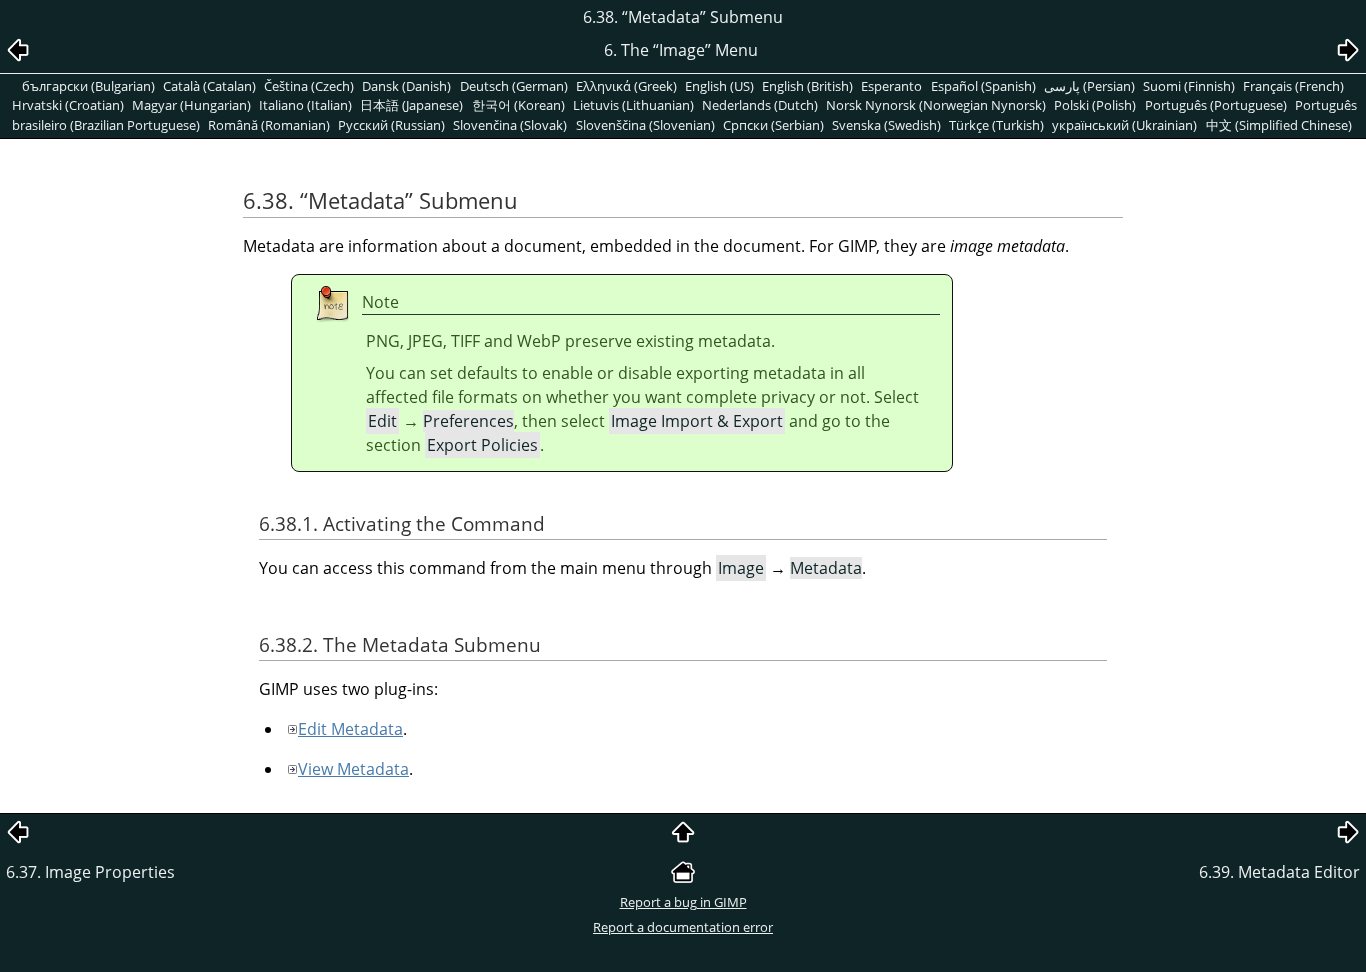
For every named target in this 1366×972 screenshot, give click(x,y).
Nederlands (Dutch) (760, 105)
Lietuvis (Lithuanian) (633, 105)
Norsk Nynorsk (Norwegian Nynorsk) (936, 105)
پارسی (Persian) (1089, 86)
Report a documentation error (683, 927)
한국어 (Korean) (518, 105)
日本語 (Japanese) (411, 105)
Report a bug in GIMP (683, 902)
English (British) (807, 86)
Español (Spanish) (983, 86)
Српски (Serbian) (773, 125)
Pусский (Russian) (391, 125)
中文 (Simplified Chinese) (1279, 125)
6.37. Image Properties (90, 872)
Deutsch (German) (514, 86)
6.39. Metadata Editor (1279, 872)
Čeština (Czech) (309, 86)
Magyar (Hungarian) (191, 105)
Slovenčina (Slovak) (510, 125)
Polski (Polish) (1095, 105)
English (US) (719, 86)
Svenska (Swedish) (886, 125)
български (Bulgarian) (88, 86)
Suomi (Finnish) (1189, 86)
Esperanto (891, 86)
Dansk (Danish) (406, 86)
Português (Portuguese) (1216, 105)
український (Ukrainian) (1124, 125)
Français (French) (1293, 86)
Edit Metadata (350, 729)
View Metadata (353, 769)
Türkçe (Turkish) (996, 125)
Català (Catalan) (209, 86)
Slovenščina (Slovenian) (645, 125)
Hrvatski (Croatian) (68, 105)
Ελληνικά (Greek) (626, 86)
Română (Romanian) (269, 125)
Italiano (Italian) (305, 105)
